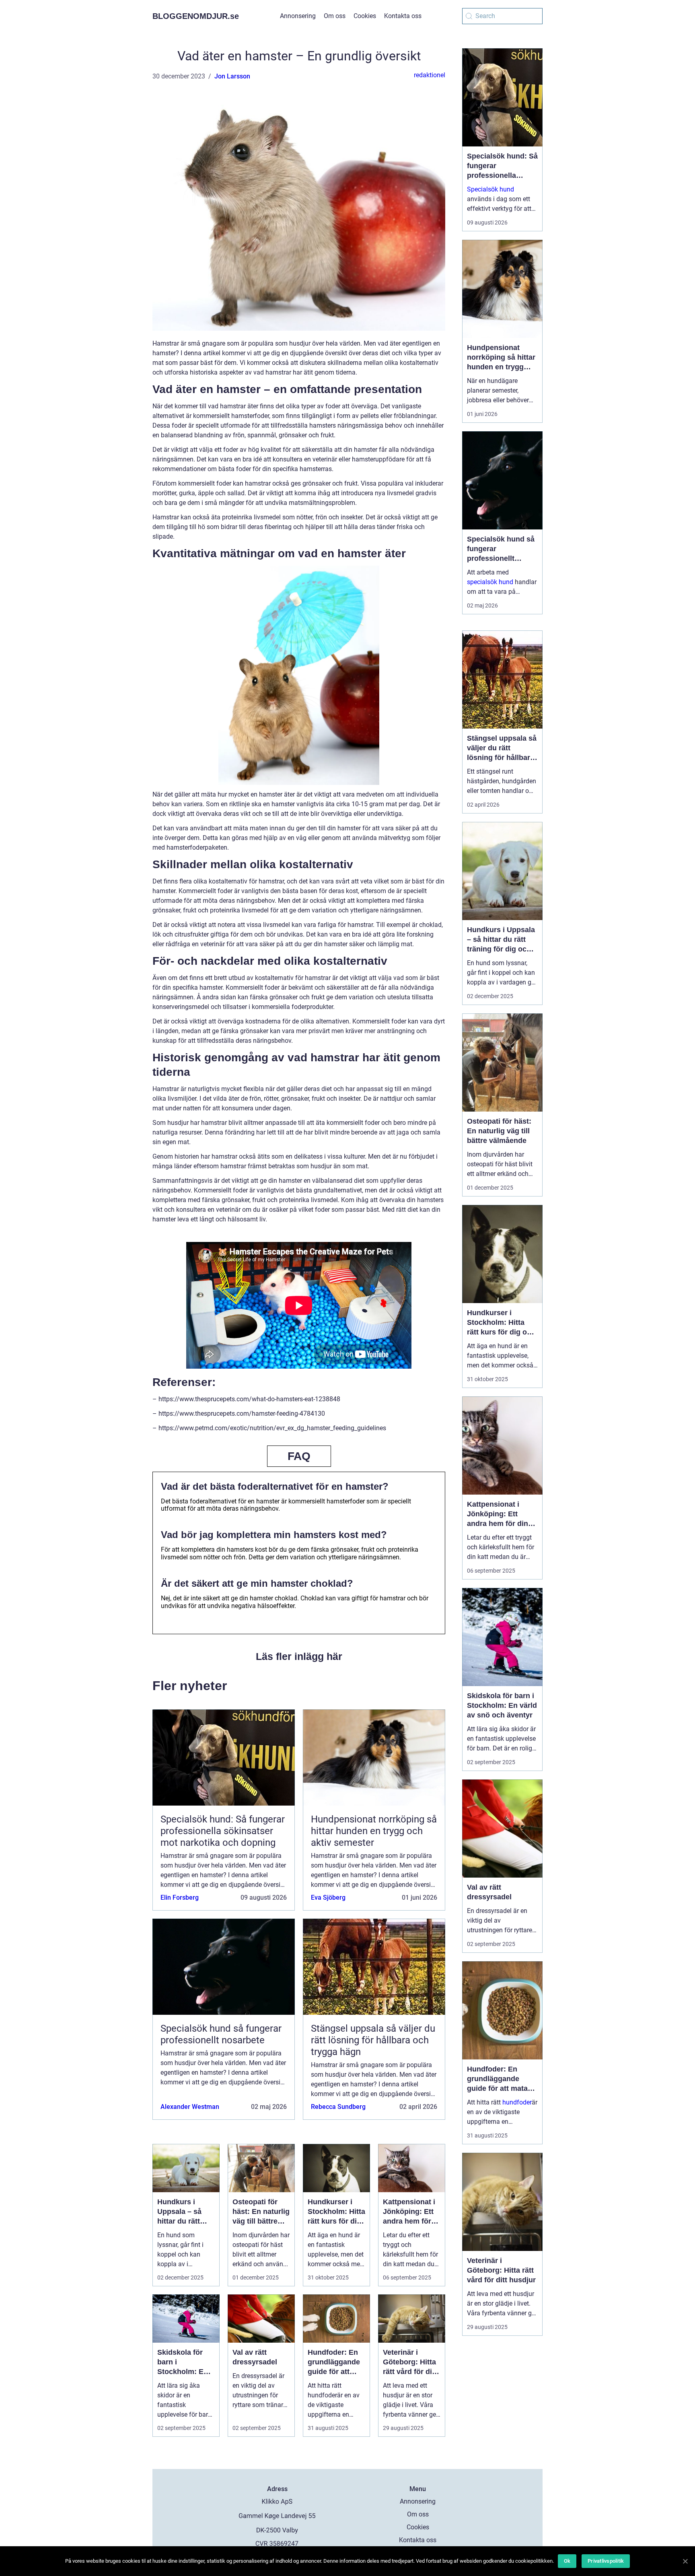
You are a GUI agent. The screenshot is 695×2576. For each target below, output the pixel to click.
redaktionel (430, 75)
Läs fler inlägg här (299, 1656)
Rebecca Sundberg (338, 2107)
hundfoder (517, 2102)
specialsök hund (490, 582)
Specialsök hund (490, 189)
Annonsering (298, 16)
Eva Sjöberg (328, 1898)
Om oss (335, 16)
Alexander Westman (190, 2107)
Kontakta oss (403, 16)
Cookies (365, 16)
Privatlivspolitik (606, 2561)
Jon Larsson (232, 76)
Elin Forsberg (180, 1898)
